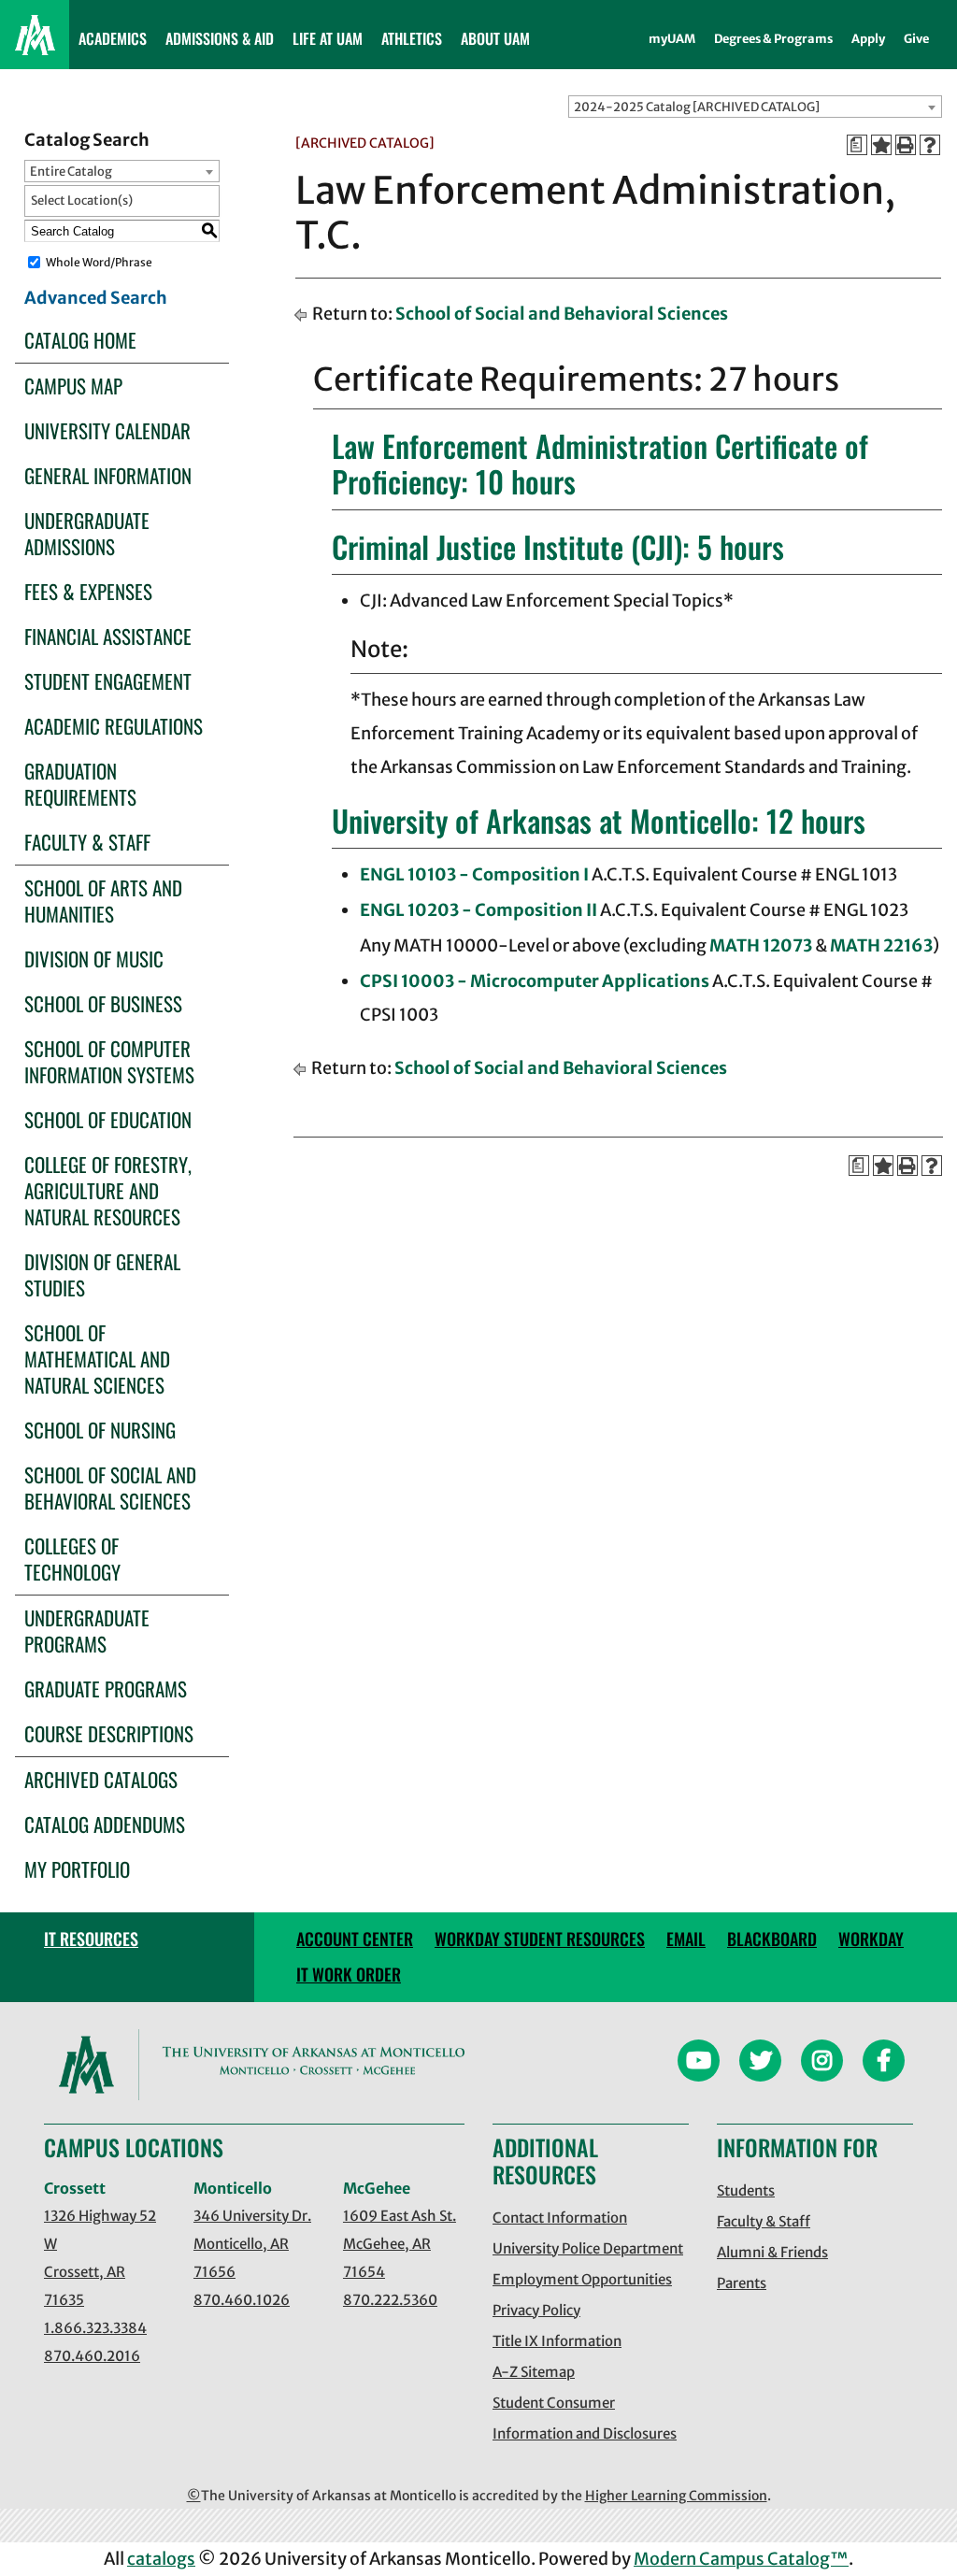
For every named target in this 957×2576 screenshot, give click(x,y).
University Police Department (588, 2248)
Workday (871, 1939)
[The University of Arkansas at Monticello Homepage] (35, 35)
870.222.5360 (390, 2300)
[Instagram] (822, 2063)
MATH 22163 (881, 945)
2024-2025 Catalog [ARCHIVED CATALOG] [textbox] (697, 107)
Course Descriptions (109, 1733)
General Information (108, 475)
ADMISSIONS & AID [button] (220, 38)
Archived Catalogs (101, 1779)
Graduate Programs (106, 1689)
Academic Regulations (114, 726)
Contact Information (560, 2218)
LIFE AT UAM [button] (328, 38)
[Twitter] (760, 2063)
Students (746, 2190)
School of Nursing (100, 1430)
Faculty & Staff (87, 842)
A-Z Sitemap (534, 2372)
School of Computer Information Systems (109, 1061)
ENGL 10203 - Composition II (478, 910)
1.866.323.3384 (95, 2328)
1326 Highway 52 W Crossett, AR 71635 (100, 2258)
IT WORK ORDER (349, 1974)
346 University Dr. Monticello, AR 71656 (252, 2244)
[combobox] (755, 107)
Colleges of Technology (72, 1559)
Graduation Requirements (80, 784)
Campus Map (73, 386)
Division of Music (94, 959)
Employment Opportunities (582, 2279)
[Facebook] (884, 2063)
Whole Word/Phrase (99, 262)
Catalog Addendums (105, 1824)
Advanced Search (96, 298)
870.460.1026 (242, 2300)
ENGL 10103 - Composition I (474, 874)
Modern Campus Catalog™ (741, 2559)
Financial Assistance (108, 636)
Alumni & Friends (772, 2252)
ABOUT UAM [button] (495, 38)
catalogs (161, 2559)
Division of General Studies (102, 1274)
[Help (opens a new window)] (930, 145)
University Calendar (107, 430)
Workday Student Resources (540, 1939)
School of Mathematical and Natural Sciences (97, 1359)
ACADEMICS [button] (113, 38)
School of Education (108, 1119)
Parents (742, 2283)
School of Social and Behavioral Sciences (110, 1488)
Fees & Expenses (88, 591)
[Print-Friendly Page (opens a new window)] (906, 145)
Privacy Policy (536, 2310)
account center (355, 1939)
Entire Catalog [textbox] (71, 172)
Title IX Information (557, 2341)
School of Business (103, 1003)
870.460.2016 (92, 2356)
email (686, 1939)
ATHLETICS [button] (412, 38)
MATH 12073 (761, 945)
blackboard (772, 1939)
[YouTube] (699, 2063)
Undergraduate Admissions (87, 533)
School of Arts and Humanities (103, 901)
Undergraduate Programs (87, 1631)
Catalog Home (80, 340)
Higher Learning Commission (676, 2496)
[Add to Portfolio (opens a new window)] (881, 145)
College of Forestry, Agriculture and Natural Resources (108, 1190)
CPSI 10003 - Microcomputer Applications (535, 981)
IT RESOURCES (91, 1939)
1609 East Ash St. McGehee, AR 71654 (400, 2244)
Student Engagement (108, 681)
